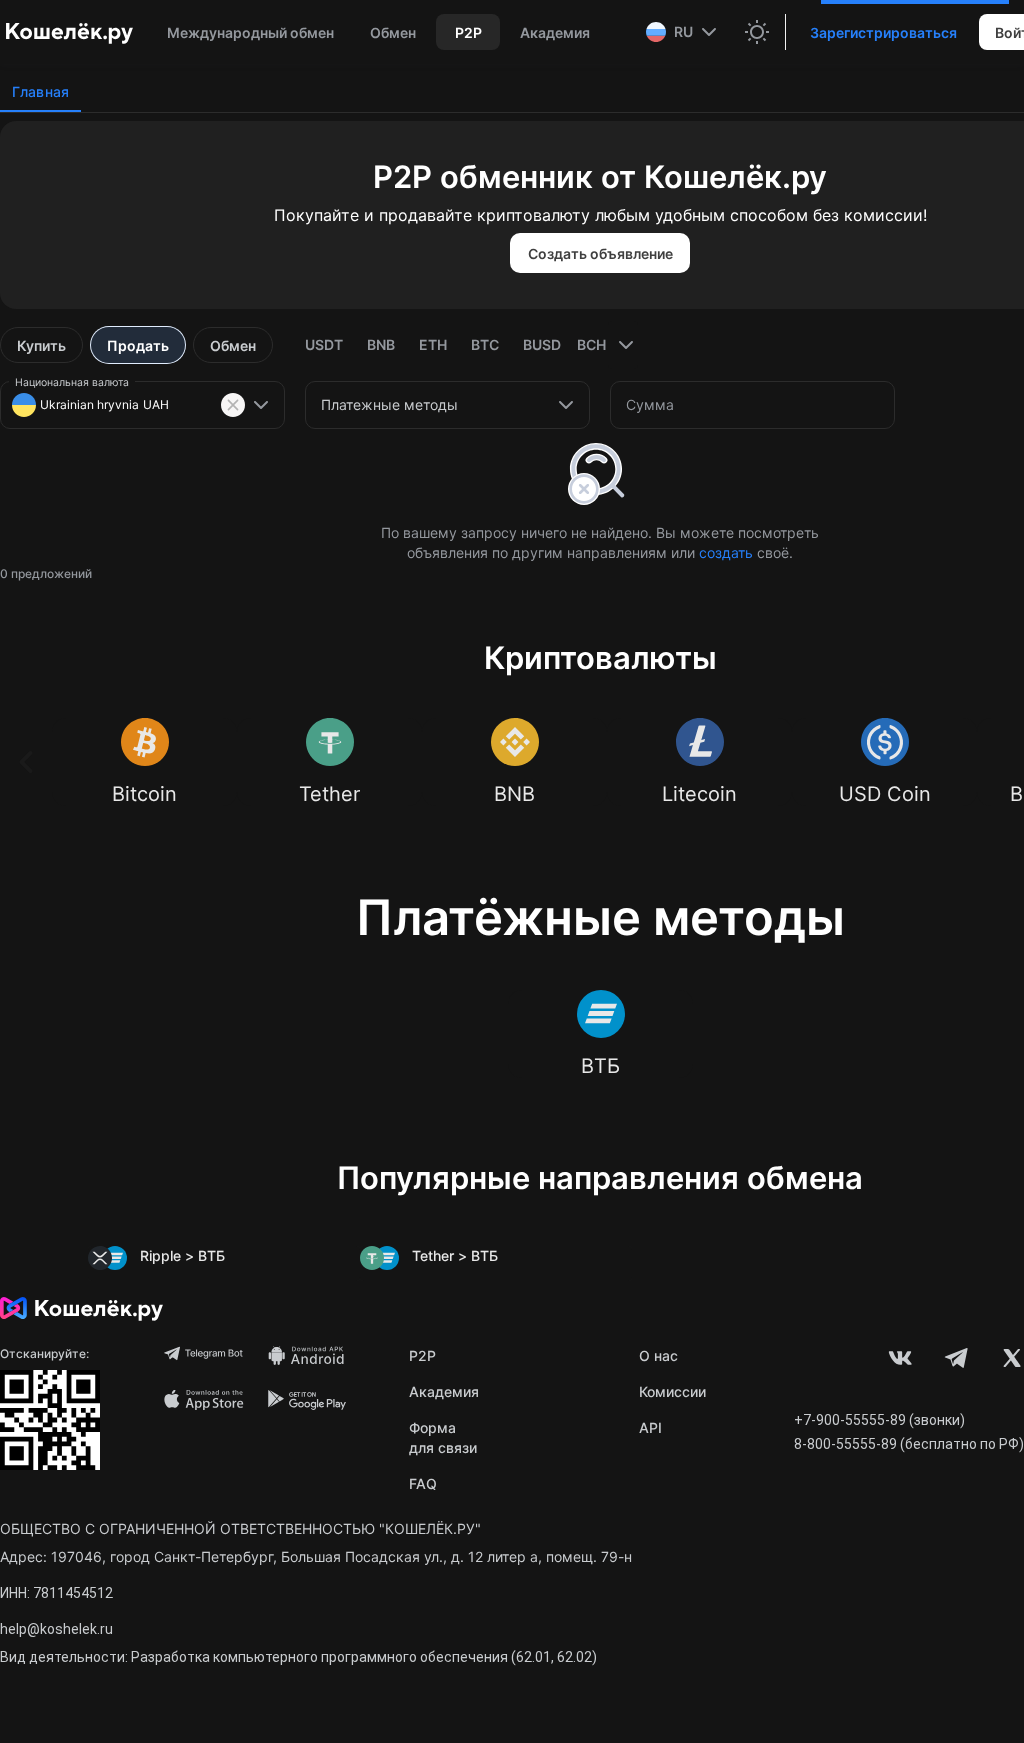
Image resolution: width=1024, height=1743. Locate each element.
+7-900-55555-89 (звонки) (879, 1420)
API (650, 1427)
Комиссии (672, 1391)
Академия (444, 1391)
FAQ (423, 1483)
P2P (422, 1355)
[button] (683, 32)
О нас (658, 1355)
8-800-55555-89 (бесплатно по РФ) (909, 1444)
